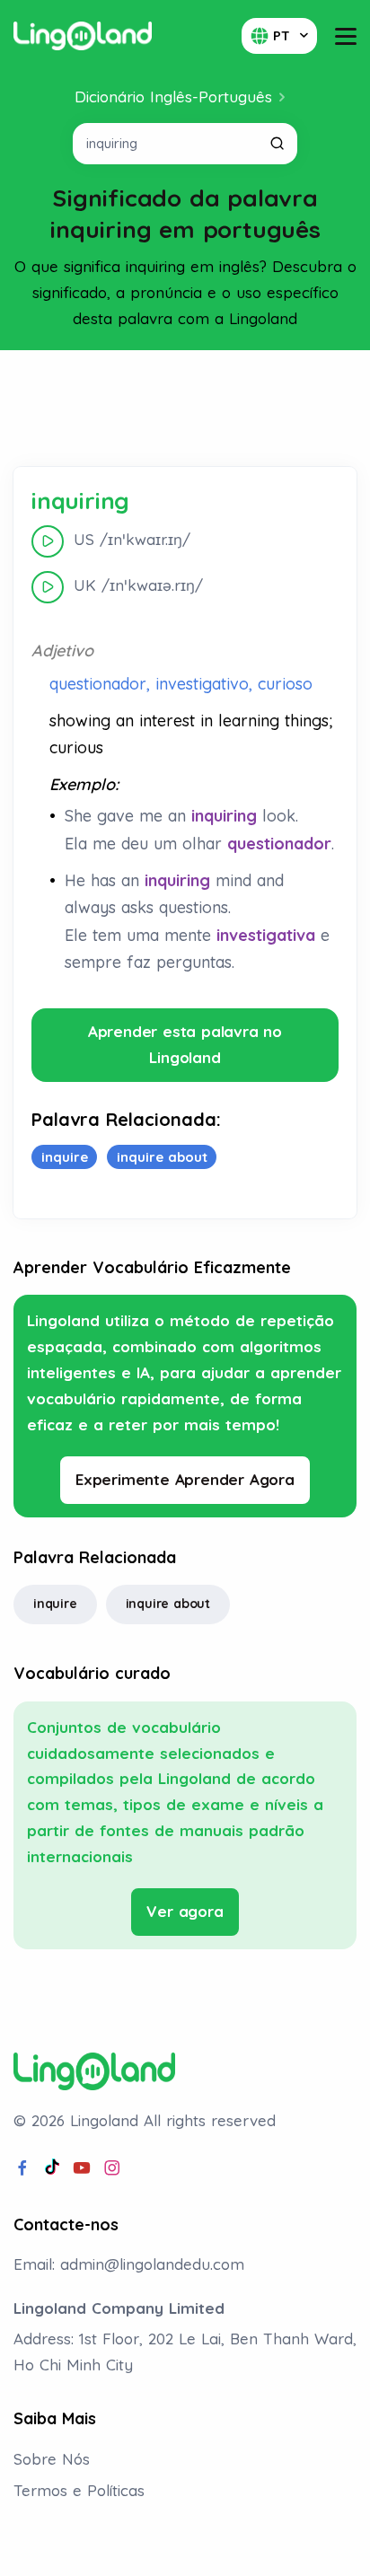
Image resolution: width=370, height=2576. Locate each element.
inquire (55, 1604)
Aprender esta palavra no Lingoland (185, 1044)
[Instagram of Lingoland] (112, 2168)
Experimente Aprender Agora (185, 1479)
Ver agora (185, 1911)
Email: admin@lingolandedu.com (129, 2264)
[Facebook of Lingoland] (22, 2168)
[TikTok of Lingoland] (52, 2168)
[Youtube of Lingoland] (82, 2168)
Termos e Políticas (79, 2490)
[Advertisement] (185, 409)
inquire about (168, 1604)
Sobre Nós (52, 2459)
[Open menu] (346, 36)
